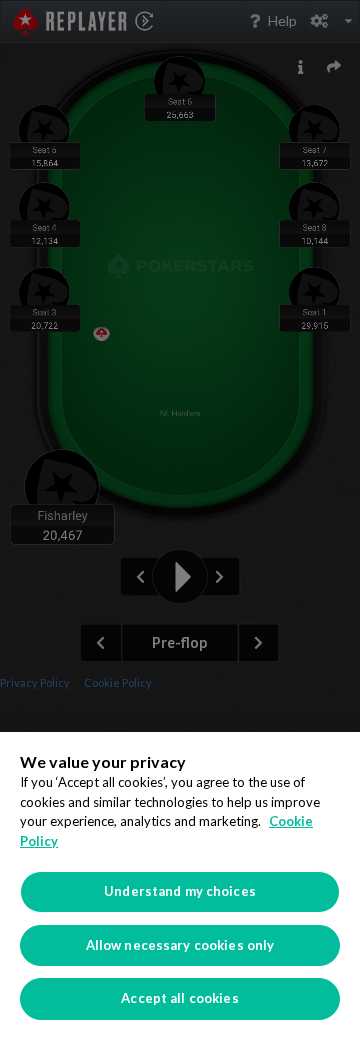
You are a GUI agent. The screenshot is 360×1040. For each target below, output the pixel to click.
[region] (180, 886)
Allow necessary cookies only (180, 945)
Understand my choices (180, 891)
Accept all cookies (179, 998)
